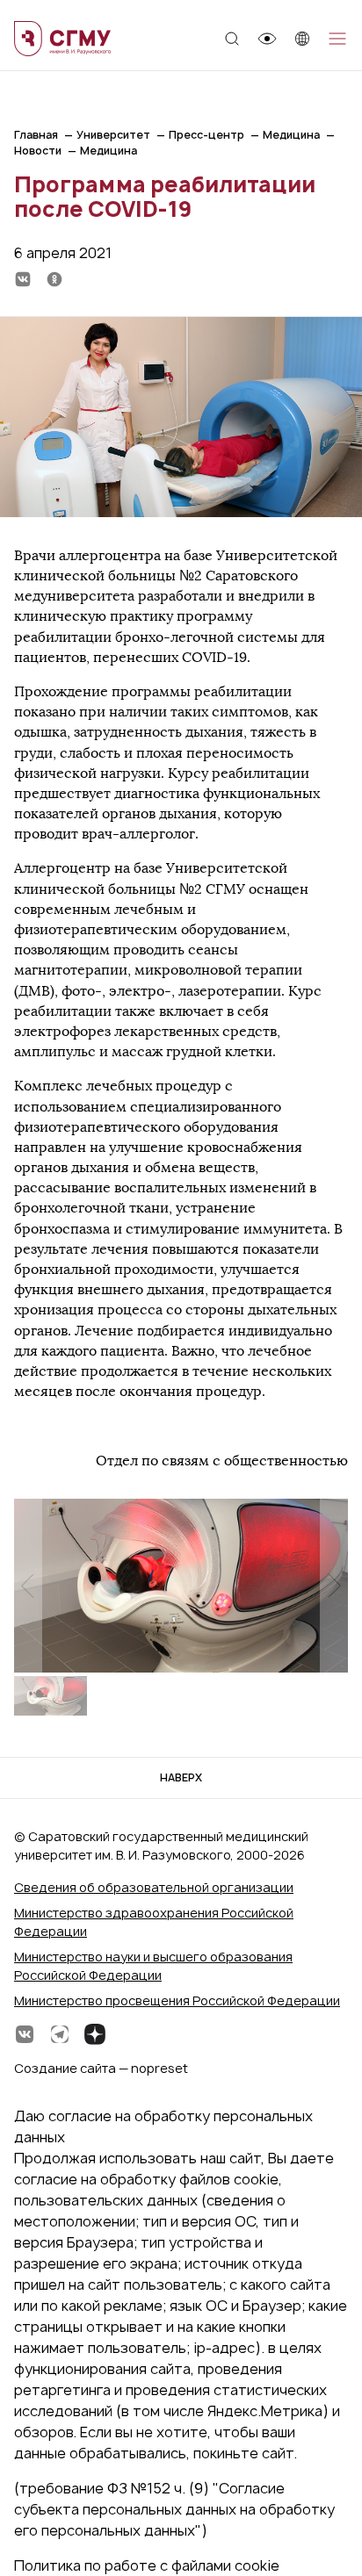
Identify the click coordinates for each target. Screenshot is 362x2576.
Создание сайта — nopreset (101, 2068)
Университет (113, 135)
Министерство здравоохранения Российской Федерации (154, 1922)
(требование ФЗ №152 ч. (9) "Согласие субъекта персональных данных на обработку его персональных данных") (174, 2509)
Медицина (291, 135)
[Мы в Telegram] (60, 2034)
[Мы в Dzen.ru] (95, 2034)
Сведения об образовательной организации (154, 1887)
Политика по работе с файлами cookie (147, 2565)
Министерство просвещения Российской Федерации (177, 2000)
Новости (38, 151)
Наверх (181, 1777)
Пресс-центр (206, 135)
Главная (36, 135)
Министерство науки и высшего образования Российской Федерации (153, 1966)
